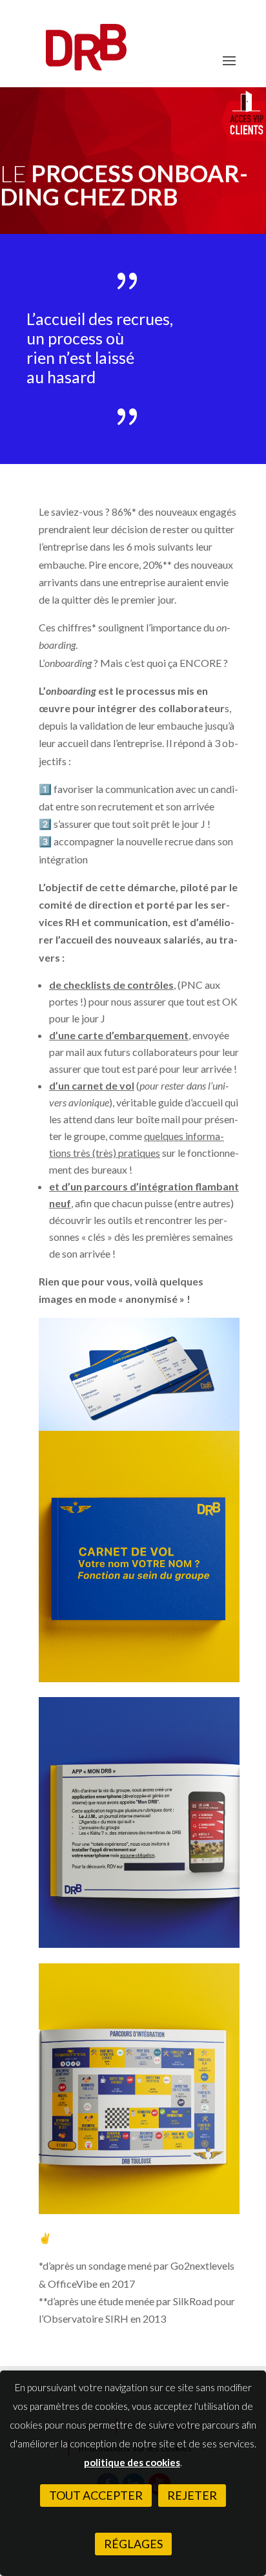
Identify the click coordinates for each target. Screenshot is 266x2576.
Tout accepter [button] (96, 2495)
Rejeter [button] (192, 2495)
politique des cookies (132, 2462)
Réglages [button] (133, 2544)
